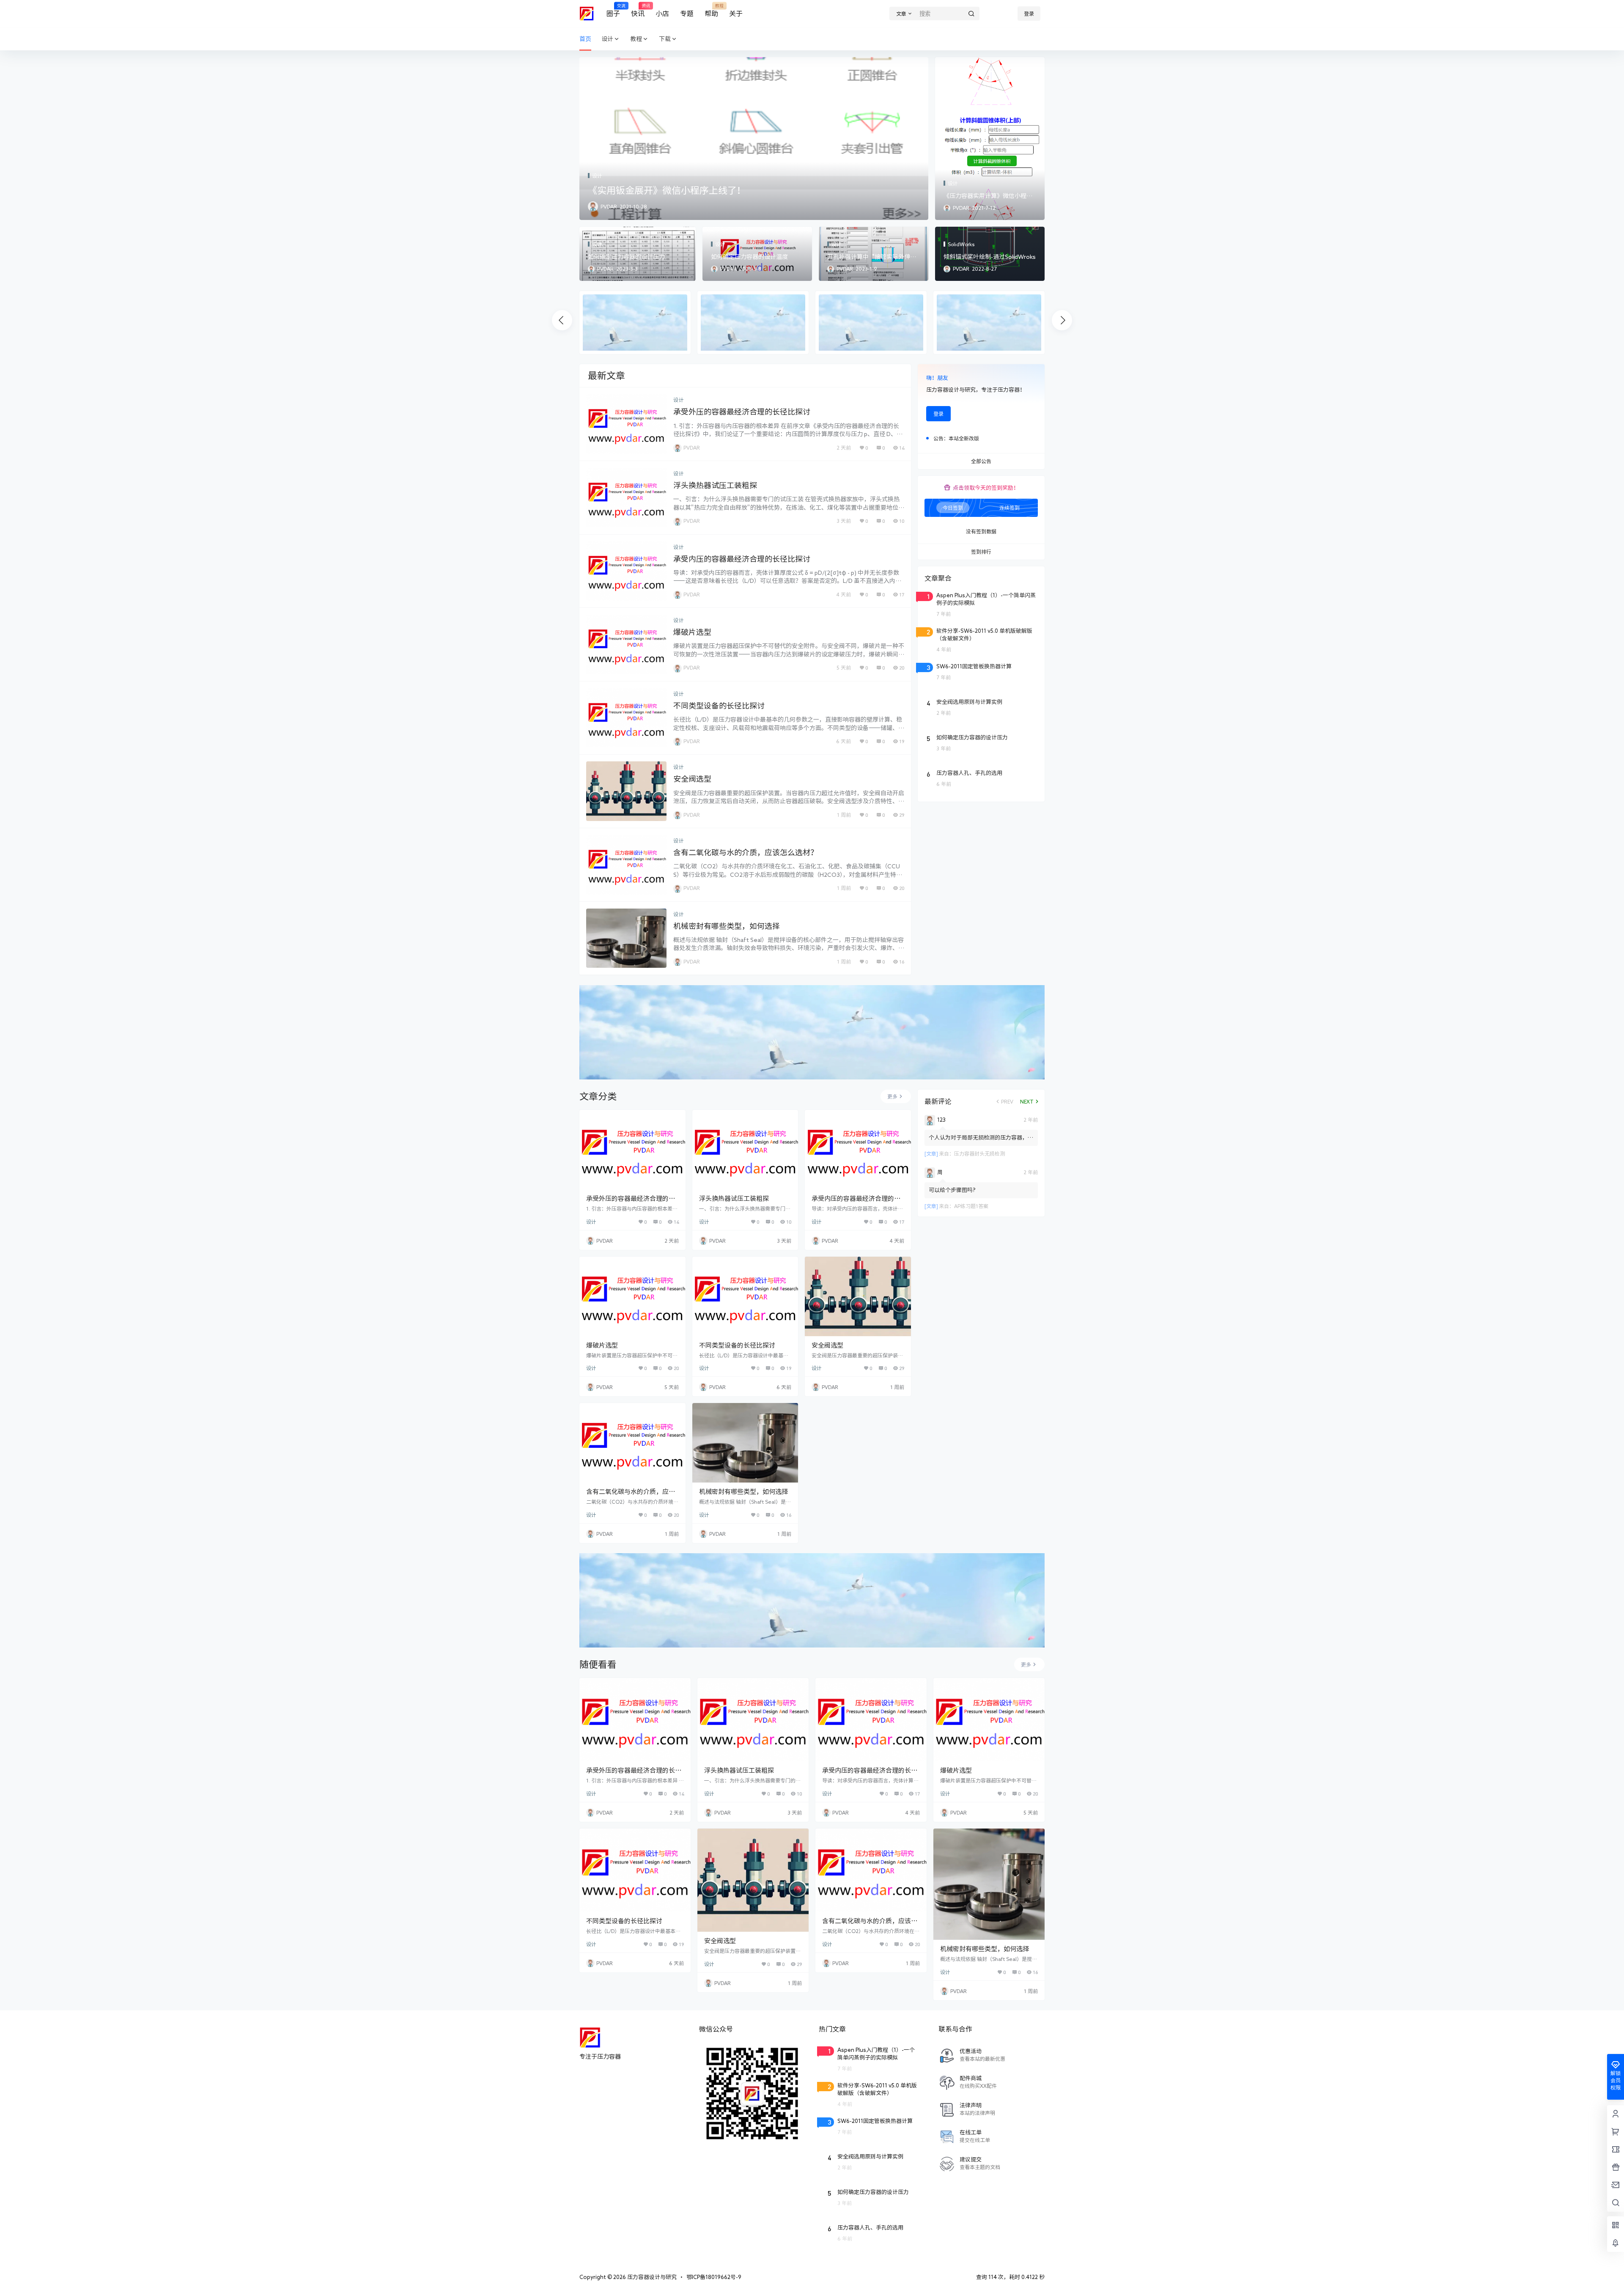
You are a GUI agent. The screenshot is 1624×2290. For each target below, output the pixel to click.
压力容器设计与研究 (651, 2277)
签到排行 (981, 552)
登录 (1029, 14)
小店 (662, 14)
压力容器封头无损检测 (979, 1153)
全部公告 (981, 461)
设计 (607, 39)
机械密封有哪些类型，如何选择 (727, 926)
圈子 (613, 10)
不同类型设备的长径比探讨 (719, 706)
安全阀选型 (692, 779)
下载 (665, 39)
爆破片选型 (692, 632)
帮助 (711, 10)
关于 (736, 14)
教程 (636, 39)
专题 (687, 14)
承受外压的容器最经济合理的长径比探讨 (742, 412)
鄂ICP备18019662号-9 (714, 2277)
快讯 (638, 10)
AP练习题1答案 (971, 1206)
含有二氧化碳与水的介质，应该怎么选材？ (746, 852)
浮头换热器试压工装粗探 (715, 485)
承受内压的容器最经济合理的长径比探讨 (742, 559)
